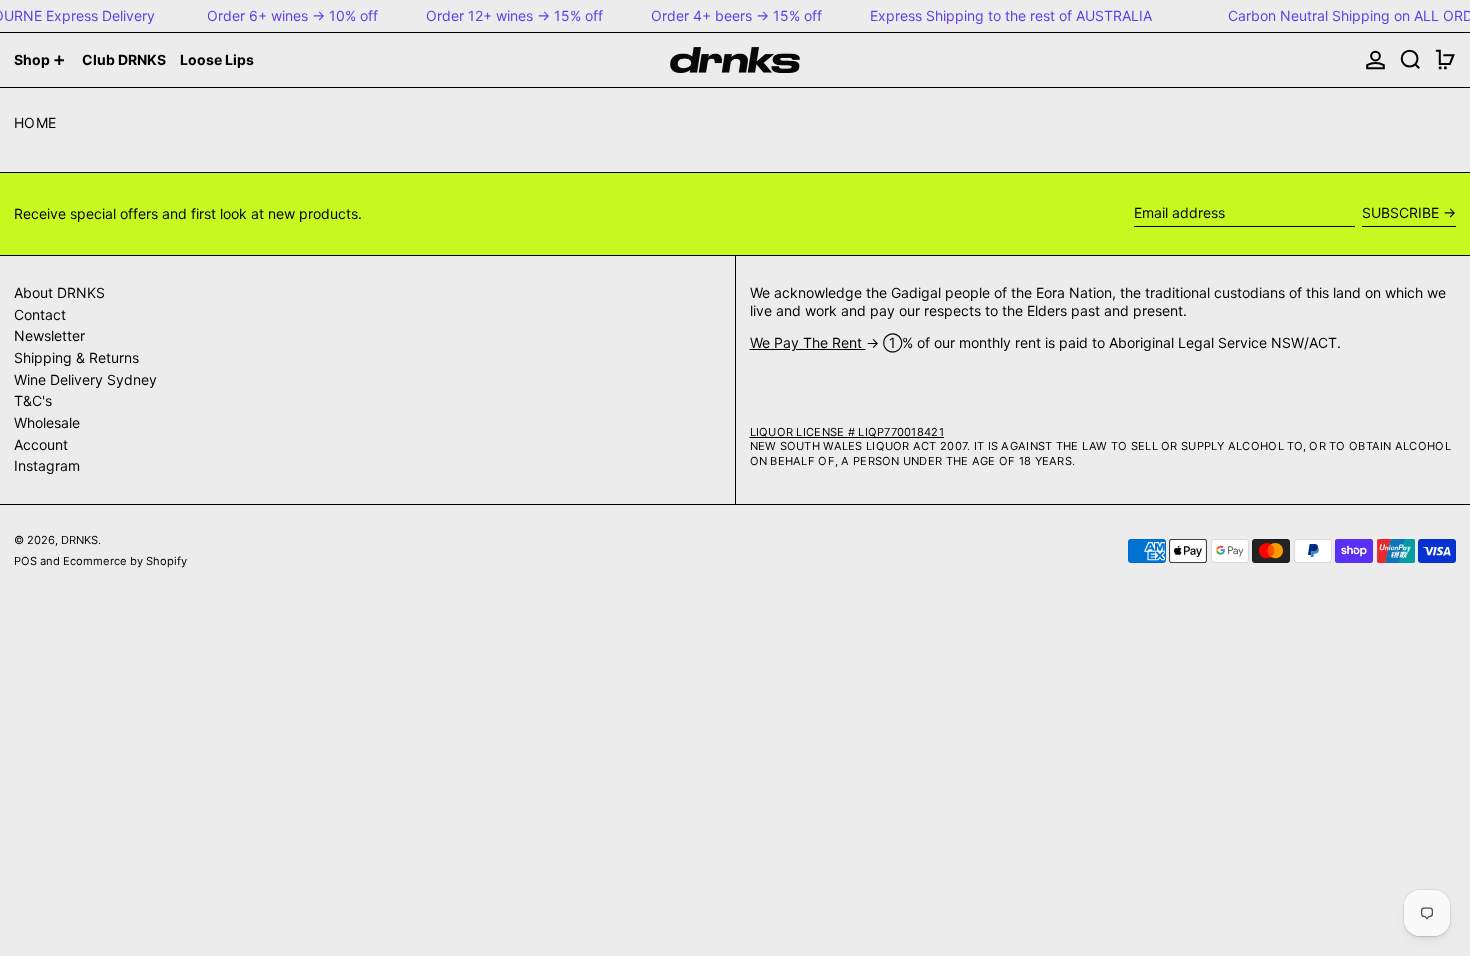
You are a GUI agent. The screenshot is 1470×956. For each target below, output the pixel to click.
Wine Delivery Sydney (85, 379)
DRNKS (79, 540)
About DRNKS (59, 292)
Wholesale (47, 422)
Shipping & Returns (76, 357)
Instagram (47, 465)
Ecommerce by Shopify (125, 561)
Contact (40, 314)
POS (25, 561)
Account (41, 444)
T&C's (33, 400)
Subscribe (1400, 212)
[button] (1410, 60)
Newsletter (49, 335)
